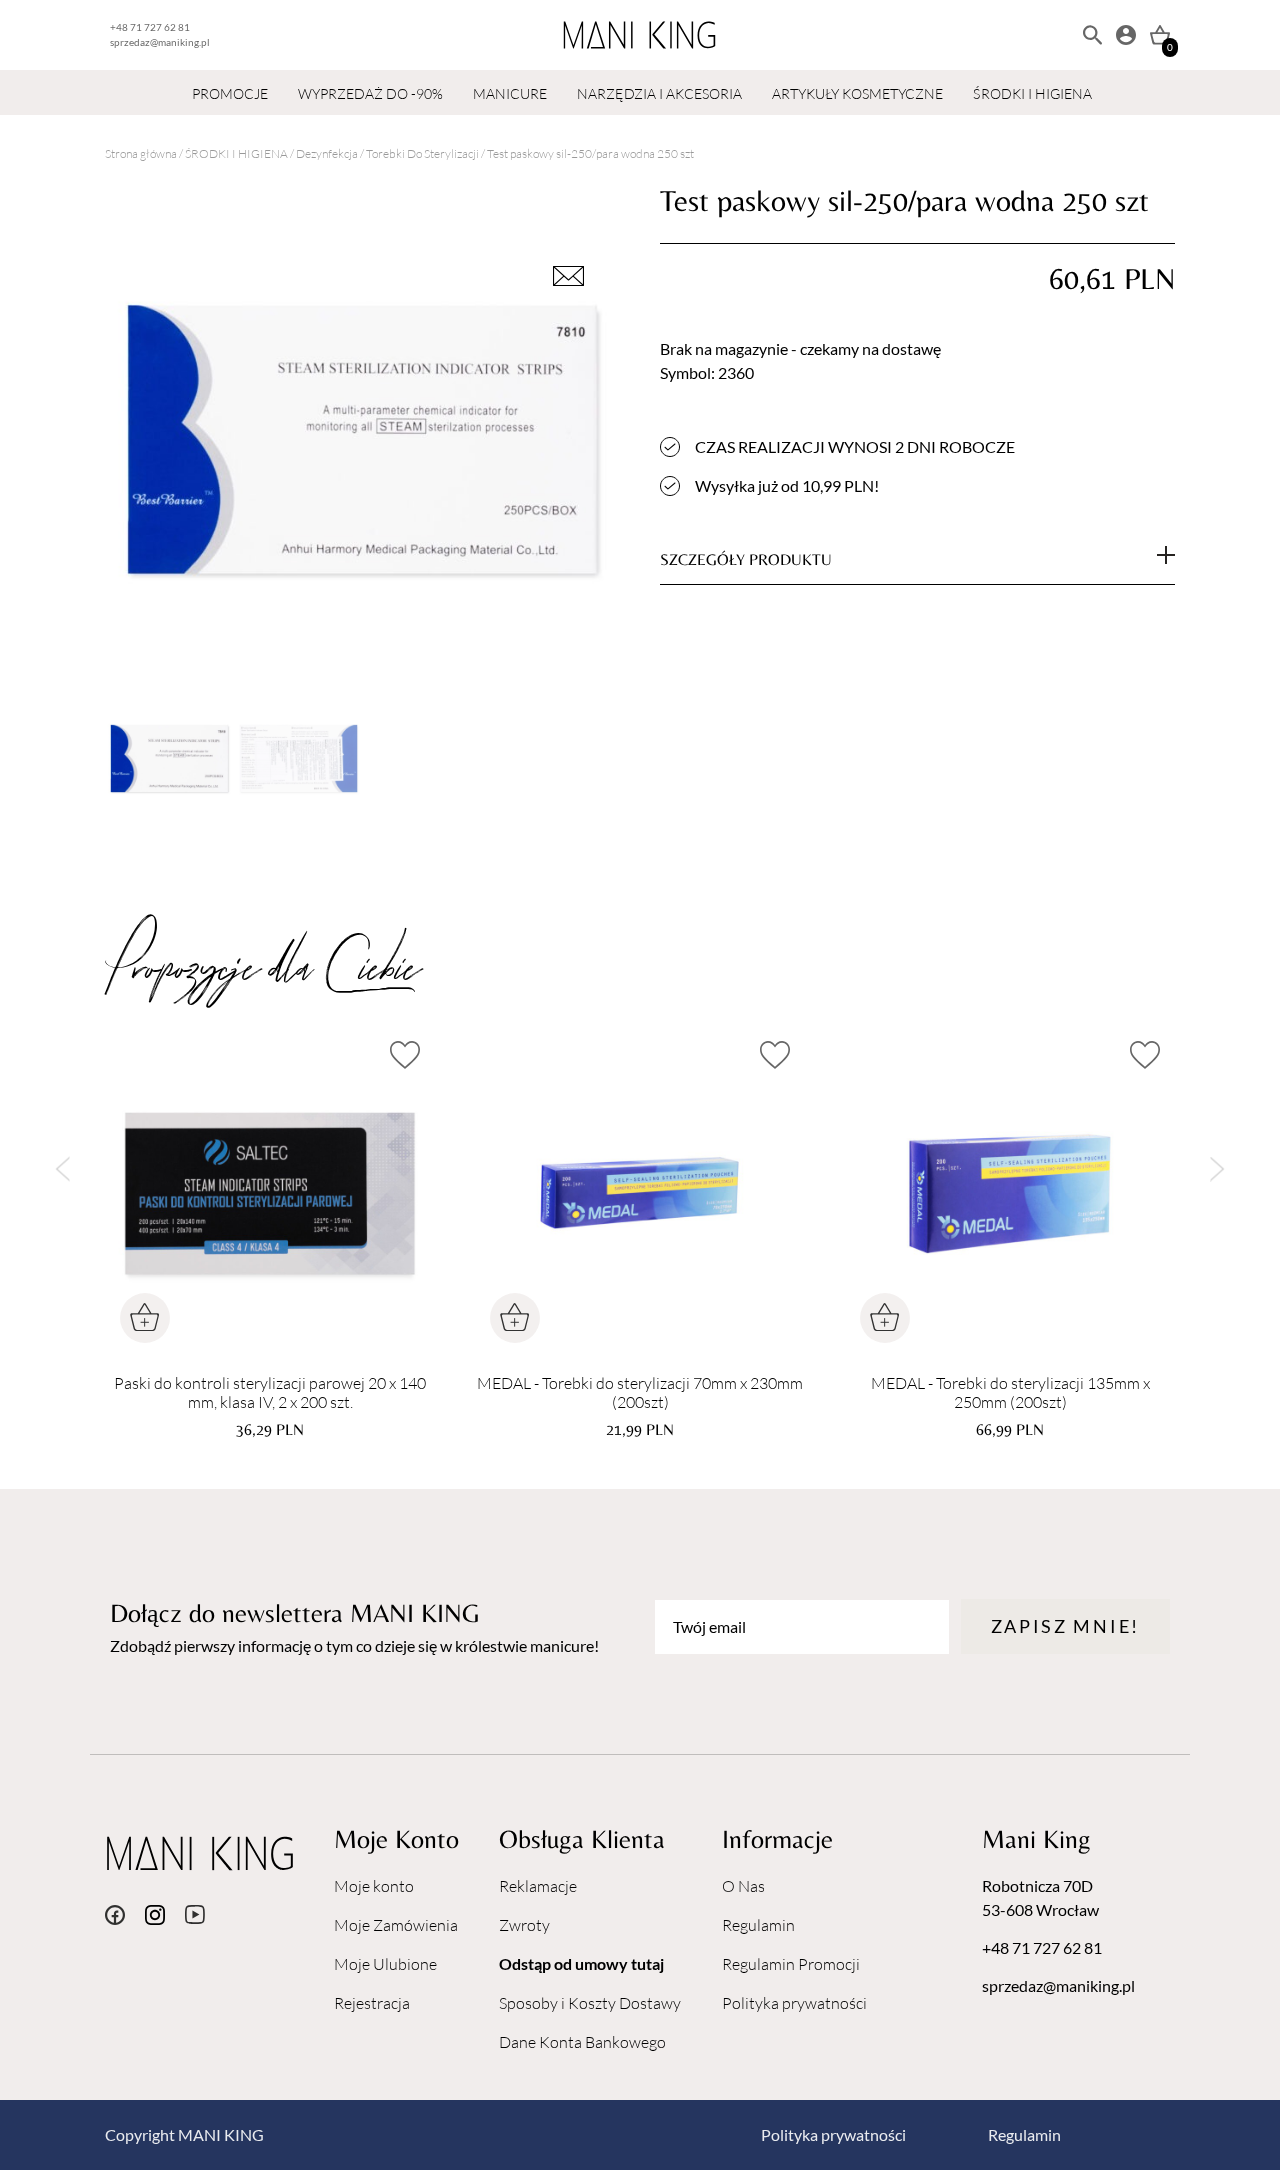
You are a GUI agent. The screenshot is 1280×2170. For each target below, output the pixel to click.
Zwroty (524, 1925)
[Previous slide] (62, 1169)
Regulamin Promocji (791, 1964)
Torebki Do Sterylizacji (422, 153)
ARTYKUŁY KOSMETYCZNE (857, 93)
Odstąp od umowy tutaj (581, 1963)
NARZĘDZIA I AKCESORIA (659, 93)
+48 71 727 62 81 (150, 27)
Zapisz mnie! (1065, 1626)
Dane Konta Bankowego (582, 2042)
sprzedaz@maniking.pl (160, 42)
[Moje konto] (1126, 35)
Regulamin (758, 1925)
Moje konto (374, 1886)
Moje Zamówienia (396, 1925)
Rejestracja (372, 2003)
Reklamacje (538, 1886)
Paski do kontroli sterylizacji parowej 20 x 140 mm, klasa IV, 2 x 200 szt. (270, 1393)
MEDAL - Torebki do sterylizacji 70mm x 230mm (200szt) (640, 1393)
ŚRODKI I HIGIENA (1032, 93)
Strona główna (141, 153)
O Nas (743, 1886)
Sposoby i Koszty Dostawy (590, 2003)
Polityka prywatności (794, 2003)
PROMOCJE (230, 93)
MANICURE (510, 93)
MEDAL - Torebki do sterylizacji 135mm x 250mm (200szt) (1010, 1393)
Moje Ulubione (385, 1964)
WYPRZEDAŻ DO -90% (370, 93)
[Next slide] (1217, 1169)
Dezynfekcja (327, 153)
